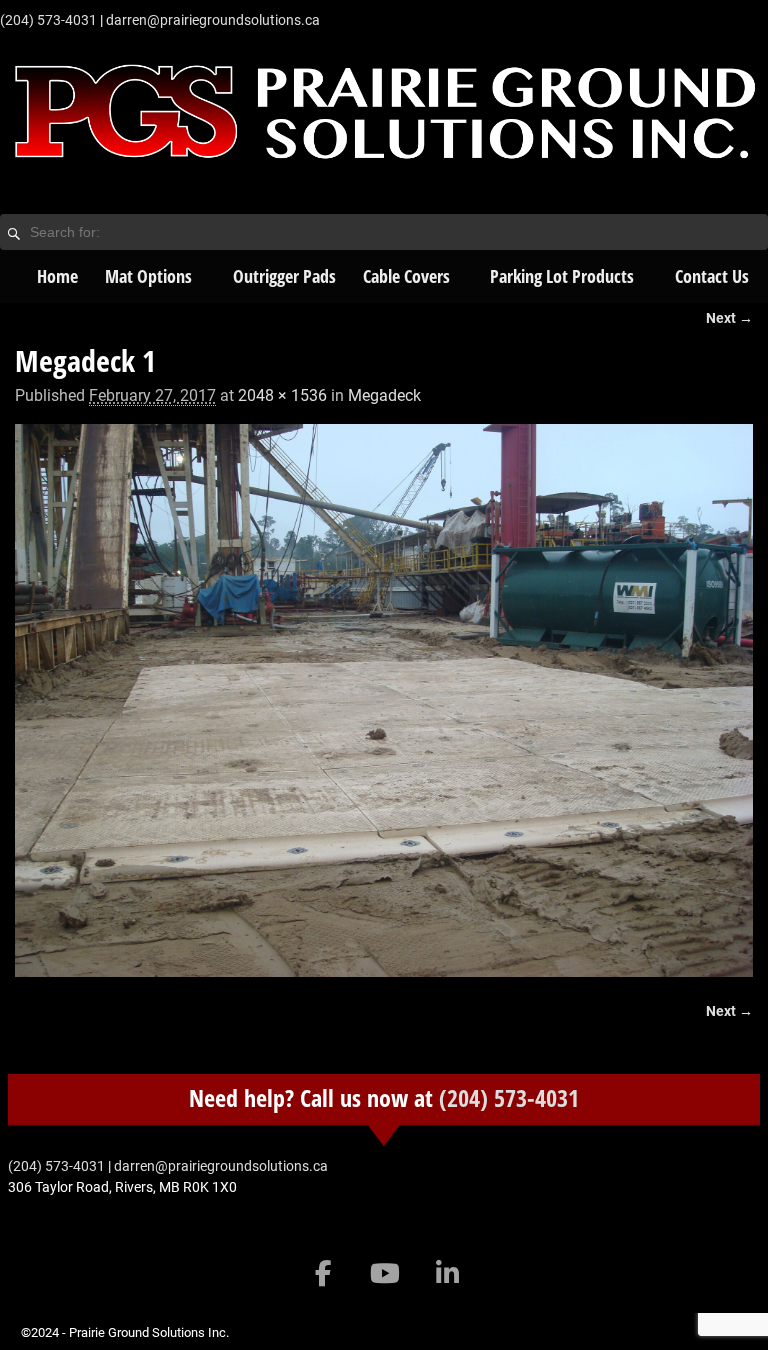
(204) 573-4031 (509, 1097)
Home (57, 276)
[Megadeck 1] (383, 700)
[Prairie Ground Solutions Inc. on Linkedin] (447, 1274)
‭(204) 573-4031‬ (48, 20)
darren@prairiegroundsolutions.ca (213, 20)
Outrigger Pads (284, 276)
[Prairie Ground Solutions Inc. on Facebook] (323, 1274)
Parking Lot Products (562, 276)
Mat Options (148, 276)
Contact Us (712, 276)
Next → (729, 318)
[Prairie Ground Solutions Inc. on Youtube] (385, 1274)
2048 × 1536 (282, 395)
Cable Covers (406, 276)
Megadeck (384, 395)
